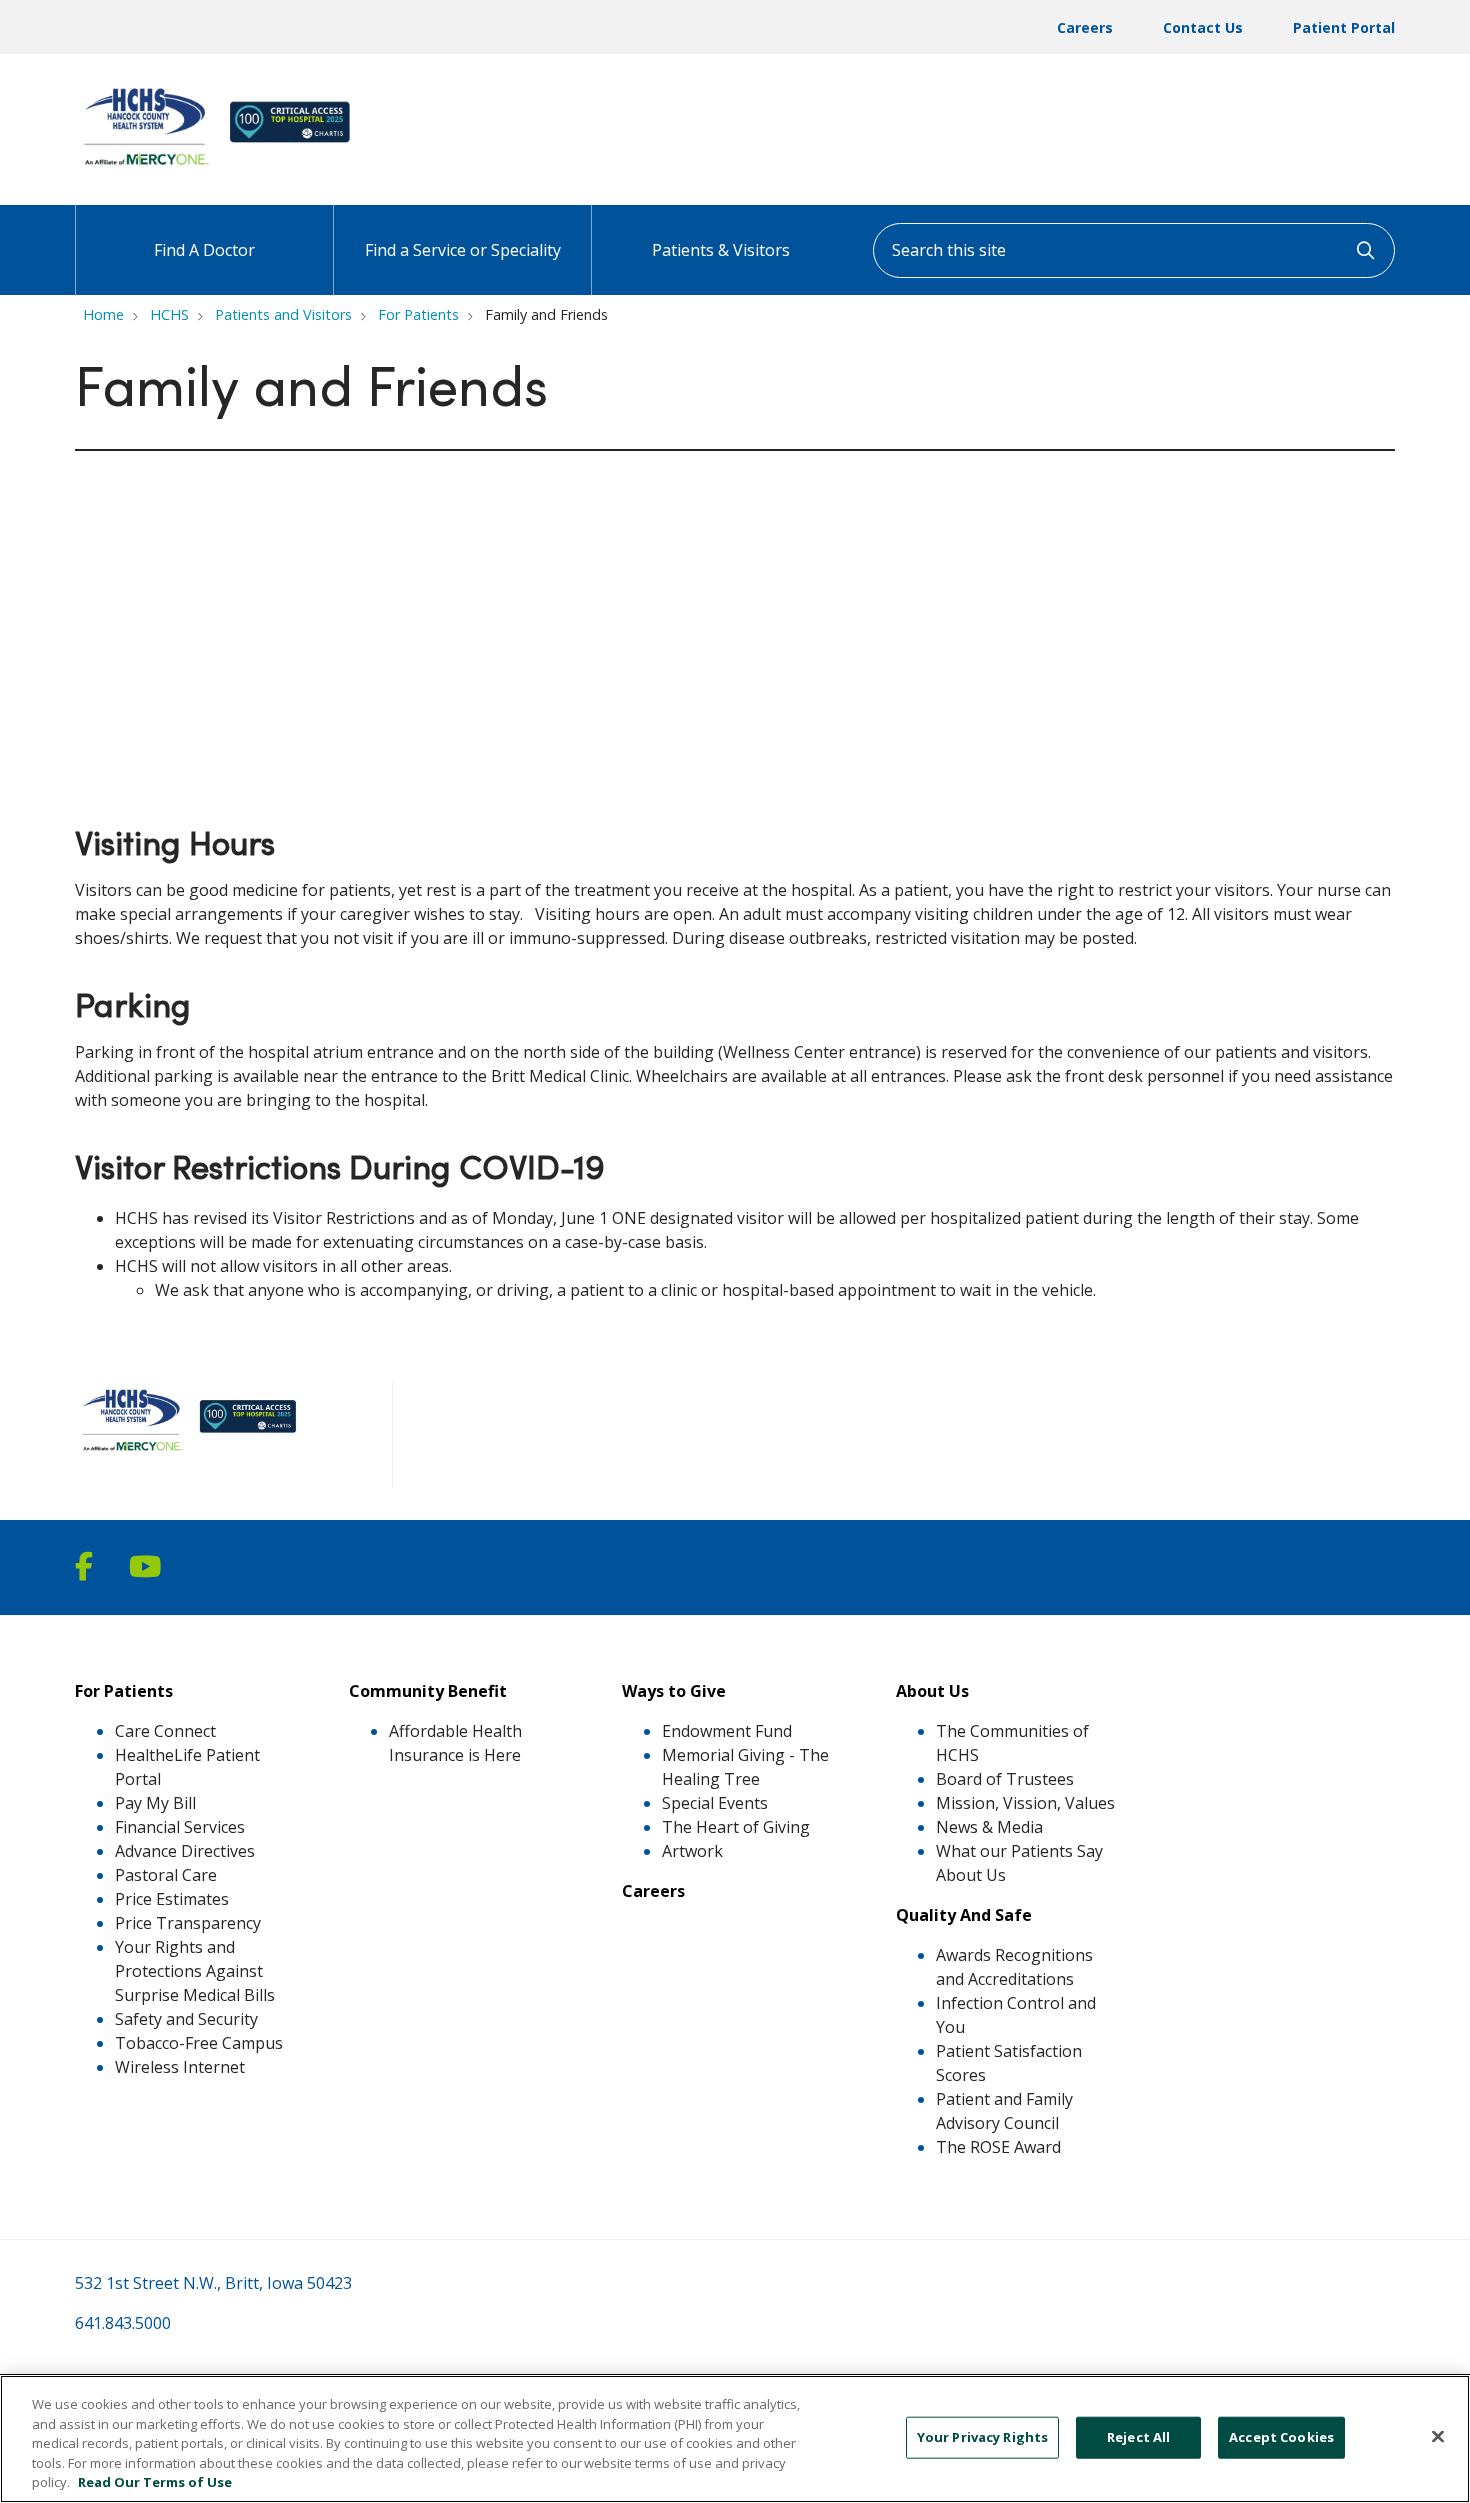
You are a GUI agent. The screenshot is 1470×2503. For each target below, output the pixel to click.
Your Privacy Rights (982, 2437)
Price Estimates (172, 1899)
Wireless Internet (180, 2067)
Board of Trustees (1005, 1779)
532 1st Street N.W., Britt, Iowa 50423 (213, 2283)
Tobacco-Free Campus (199, 2043)
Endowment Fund (727, 1731)
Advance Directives (185, 1851)
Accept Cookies (1281, 2437)
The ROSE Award (998, 2147)
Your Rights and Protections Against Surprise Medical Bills (195, 1971)
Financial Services (180, 1827)
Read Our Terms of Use (155, 2482)
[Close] (1438, 2437)
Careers (1085, 27)
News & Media (989, 1827)
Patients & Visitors (721, 250)
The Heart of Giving (736, 1827)
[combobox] (1134, 250)
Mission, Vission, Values (1025, 1803)
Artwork (692, 1851)
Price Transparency (188, 1923)
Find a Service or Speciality (463, 250)
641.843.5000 (123, 2323)
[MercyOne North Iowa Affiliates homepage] (221, 168)
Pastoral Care (166, 1875)
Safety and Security (186, 2019)
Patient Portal (1344, 27)
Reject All (1138, 2437)
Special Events (715, 1803)
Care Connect (165, 1731)
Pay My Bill (155, 1803)
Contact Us (1203, 27)
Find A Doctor (204, 250)
